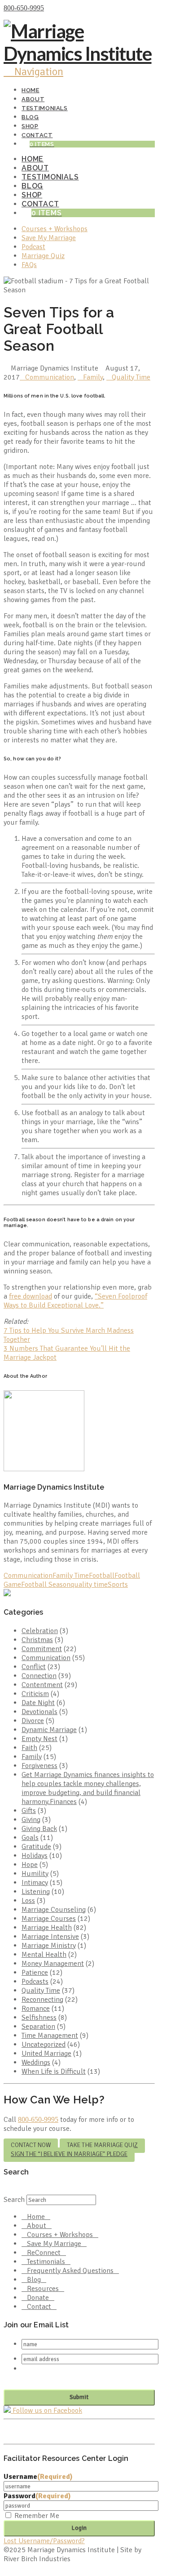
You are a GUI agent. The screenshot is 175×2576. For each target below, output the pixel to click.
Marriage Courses (49, 1919)
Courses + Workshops (60, 2235)
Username (38, 2477)
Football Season (46, 1585)
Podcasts (35, 1982)
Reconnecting (42, 2000)
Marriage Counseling (54, 1910)
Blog (34, 2280)
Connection (39, 1676)
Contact (39, 2307)
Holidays (35, 1856)
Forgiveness (39, 1766)
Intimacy (35, 1883)
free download (31, 1296)
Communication (50, 377)
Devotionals (39, 1712)
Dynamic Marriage (49, 1730)
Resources (43, 2289)
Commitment (42, 1649)
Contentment (42, 1685)
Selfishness (39, 2018)
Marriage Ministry (49, 1946)
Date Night (38, 1703)
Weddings (36, 2063)
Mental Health (44, 1955)
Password (37, 2496)
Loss (28, 1901)
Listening (36, 1892)
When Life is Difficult (54, 2072)
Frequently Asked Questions (70, 2271)
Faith (29, 1748)
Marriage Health (47, 1928)
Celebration (40, 1631)
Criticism (35, 1694)
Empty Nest (39, 1739)
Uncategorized (44, 2045)
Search (14, 2200)
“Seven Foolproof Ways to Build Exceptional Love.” (75, 1301)
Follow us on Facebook (46, 2411)
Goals (30, 1838)
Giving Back (39, 1829)
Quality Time (131, 377)
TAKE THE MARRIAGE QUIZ (102, 2145)
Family (93, 377)
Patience (35, 1973)
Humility (35, 1874)
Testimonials (46, 2262)
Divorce (33, 1721)
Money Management (53, 1964)
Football (102, 1576)
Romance (36, 2009)
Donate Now (64, 8)
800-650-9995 (24, 8)
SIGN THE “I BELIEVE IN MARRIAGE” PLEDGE (69, 2154)
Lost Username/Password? (44, 2541)
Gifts (29, 1811)
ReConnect (44, 2253)
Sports (118, 1585)
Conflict (34, 1667)
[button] (33, 71)
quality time (89, 1585)
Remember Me (37, 2516)
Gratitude (36, 1847)
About (37, 2226)
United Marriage (46, 2054)
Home (36, 2217)
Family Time (71, 1576)
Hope (30, 1865)
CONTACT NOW (31, 2145)
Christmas (37, 1640)
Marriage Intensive (50, 1937)
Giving (31, 1820)
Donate (38, 2298)
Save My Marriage (54, 2244)
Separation (38, 2027)
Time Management (50, 2036)
